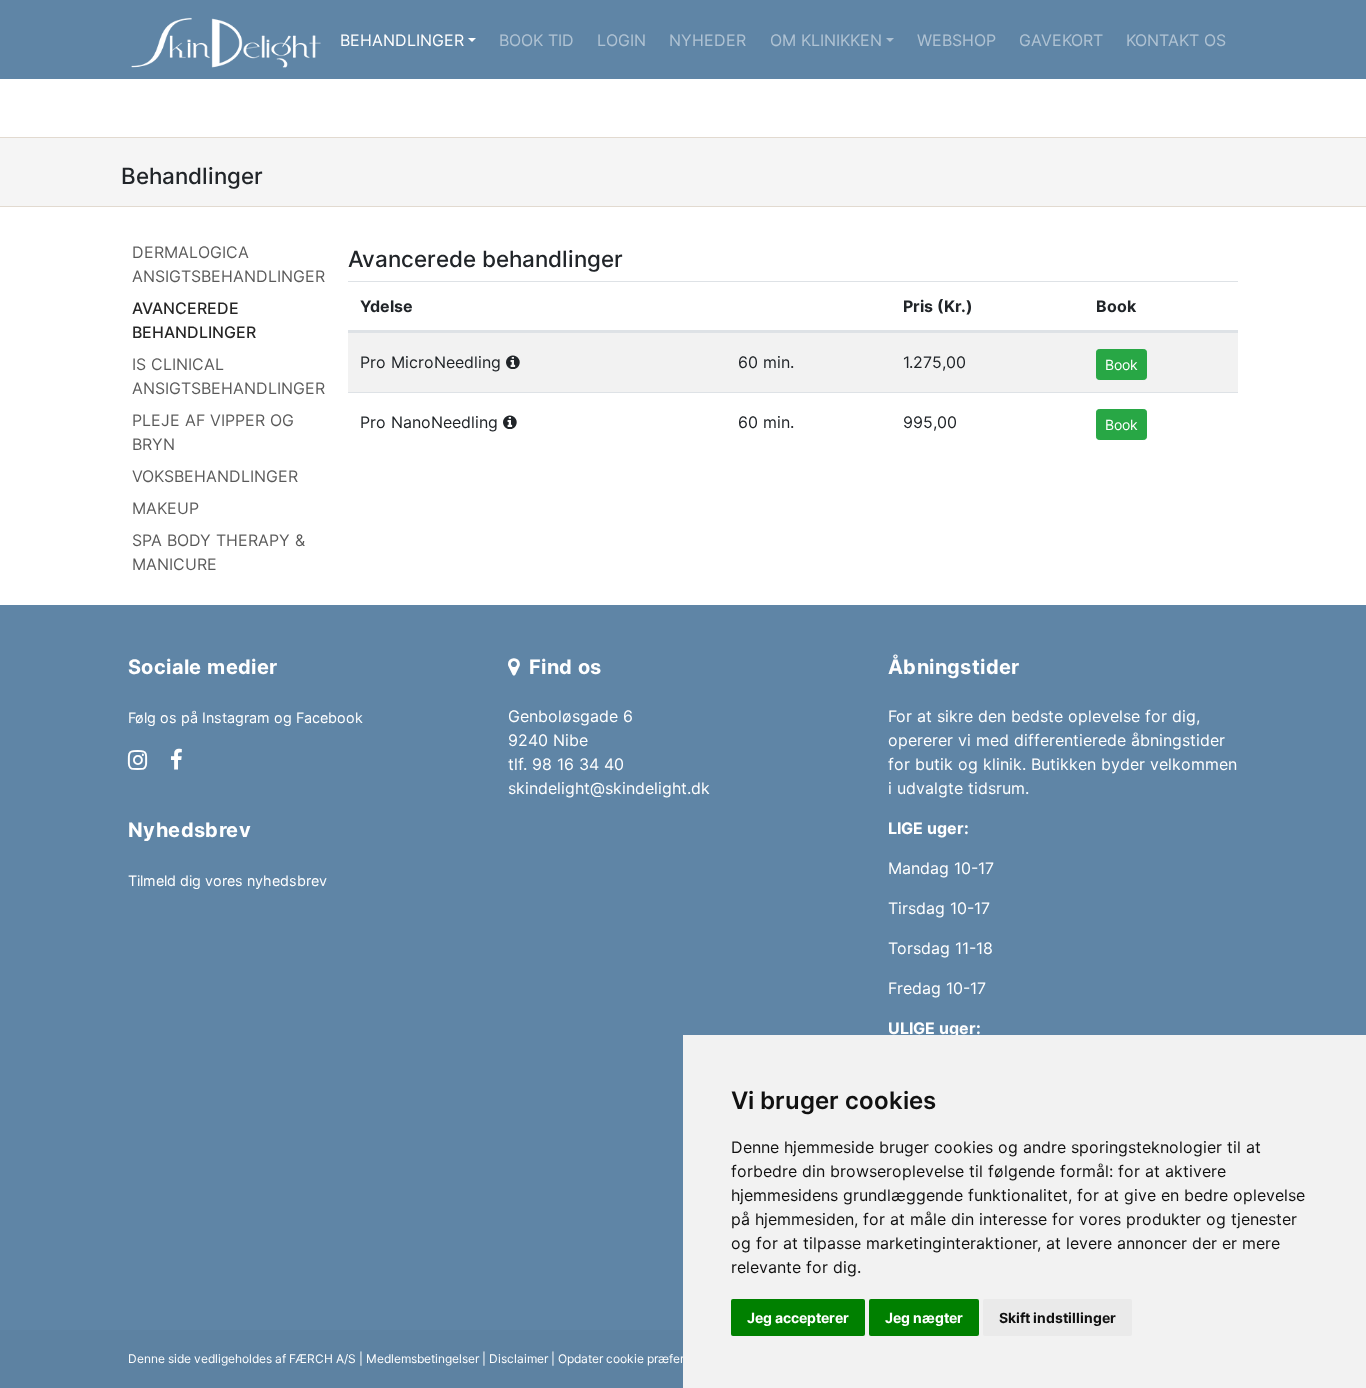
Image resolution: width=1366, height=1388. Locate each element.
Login (621, 40)
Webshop (956, 40)
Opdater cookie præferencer (637, 1358)
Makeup (165, 508)
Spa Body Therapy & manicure (218, 552)
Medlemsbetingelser (422, 1358)
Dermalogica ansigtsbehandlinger (228, 264)
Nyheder (707, 40)
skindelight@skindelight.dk (609, 788)
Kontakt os (1176, 40)
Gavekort (1061, 40)
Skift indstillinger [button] (1057, 1317)
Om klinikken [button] (826, 40)
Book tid (536, 40)
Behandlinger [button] (402, 40)
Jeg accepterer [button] (798, 1317)
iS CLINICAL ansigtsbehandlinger (228, 376)
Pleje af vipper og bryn (213, 432)
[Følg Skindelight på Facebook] (176, 762)
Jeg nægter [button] (924, 1317)
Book (1121, 364)
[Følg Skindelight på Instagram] (137, 762)
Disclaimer (518, 1358)
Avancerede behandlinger (194, 320)
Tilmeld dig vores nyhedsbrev (227, 880)
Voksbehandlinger (215, 476)
